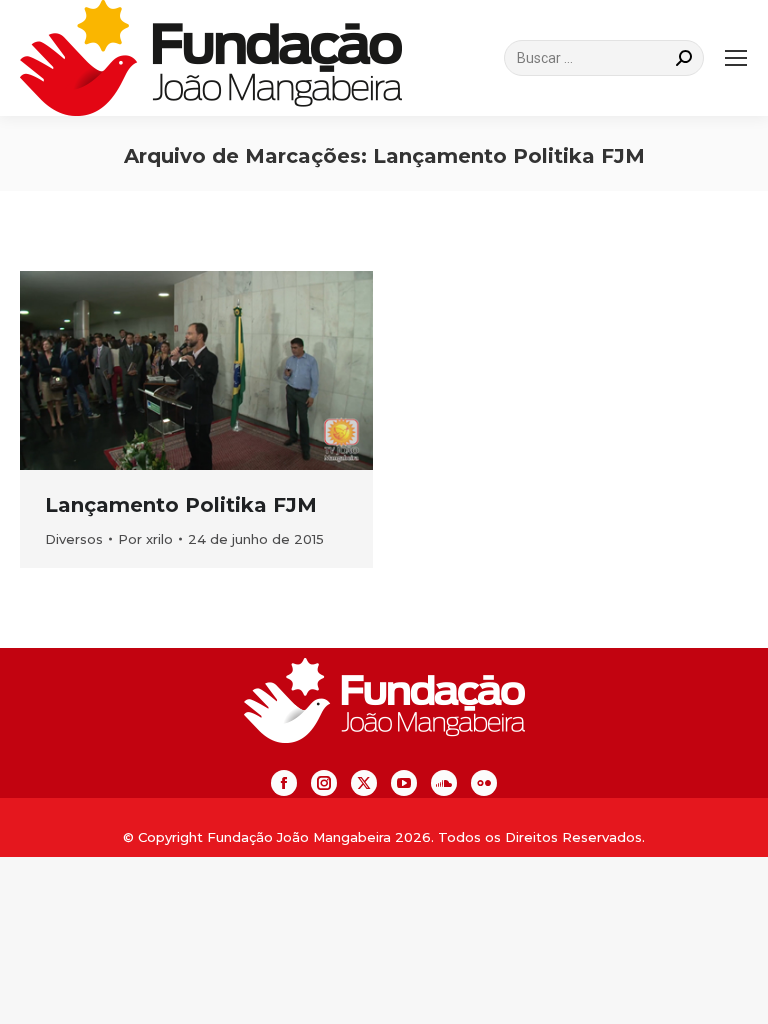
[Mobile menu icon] (736, 58)
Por (145, 539)
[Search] (684, 58)
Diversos (74, 539)
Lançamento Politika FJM (181, 505)
